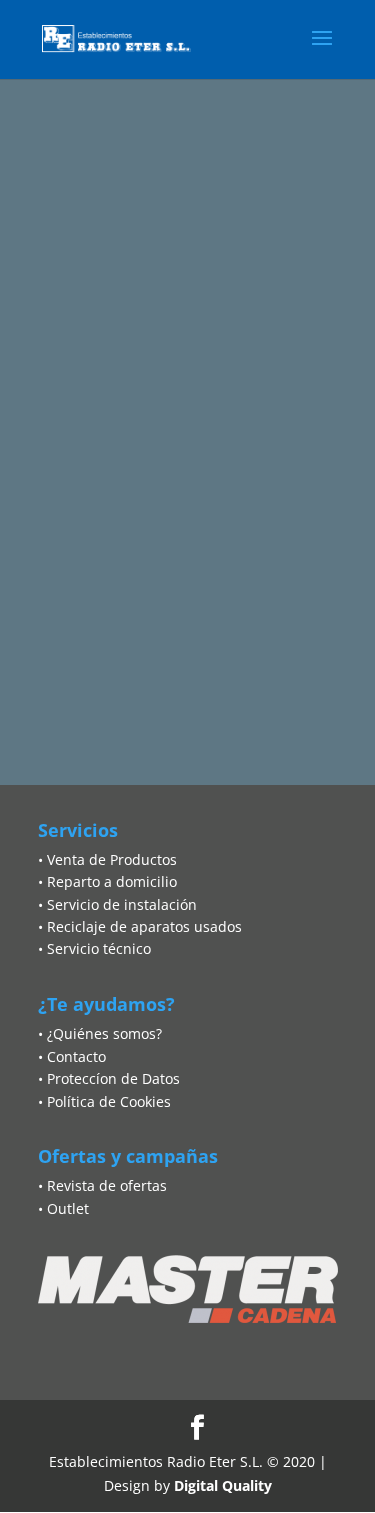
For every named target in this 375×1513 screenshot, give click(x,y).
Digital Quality (223, 1485)
